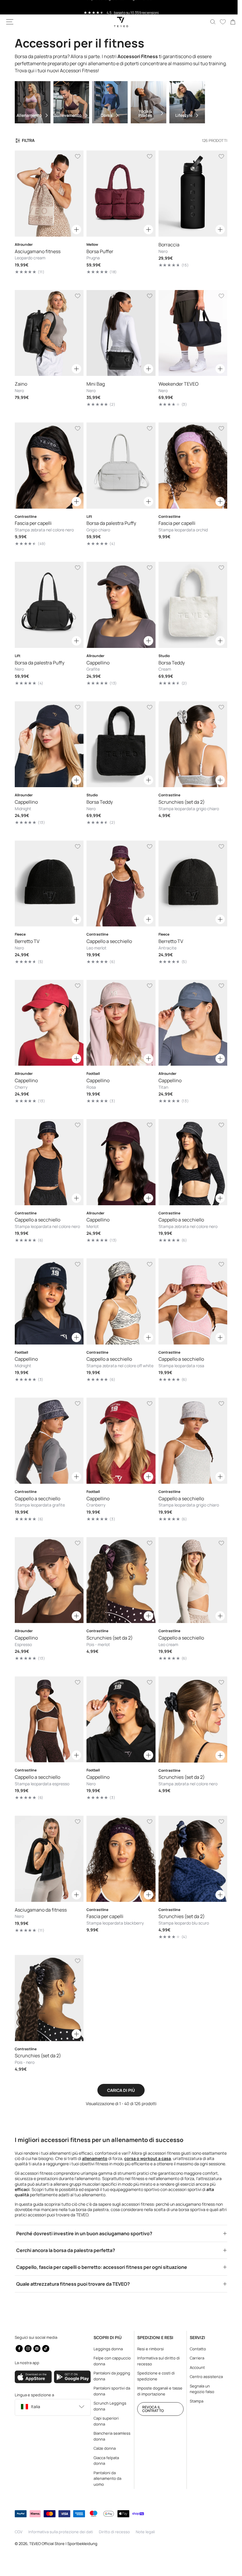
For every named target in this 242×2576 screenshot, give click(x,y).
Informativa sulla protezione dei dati (61, 2532)
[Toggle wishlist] (76, 156)
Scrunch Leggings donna (108, 2406)
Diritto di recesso (114, 2532)
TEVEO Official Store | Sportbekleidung (63, 2544)
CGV (19, 2532)
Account (194, 2367)
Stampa (193, 2401)
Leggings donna (107, 2349)
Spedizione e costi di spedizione (153, 2376)
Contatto (195, 2349)
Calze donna (103, 2448)
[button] (10, 22)
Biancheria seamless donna (107, 2436)
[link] (228, 22)
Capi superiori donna (105, 2421)
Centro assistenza (203, 2377)
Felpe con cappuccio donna (108, 2361)
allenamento (120, 2132)
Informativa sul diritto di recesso (156, 2361)
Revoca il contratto (150, 2409)
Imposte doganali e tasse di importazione (157, 2391)
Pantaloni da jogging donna (105, 2376)
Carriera (194, 2358)
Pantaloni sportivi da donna (108, 2391)
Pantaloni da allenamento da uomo (106, 2478)
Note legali (145, 2532)
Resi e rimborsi (148, 2349)
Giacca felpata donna (105, 2461)
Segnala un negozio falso (199, 2389)
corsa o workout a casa (173, 2132)
